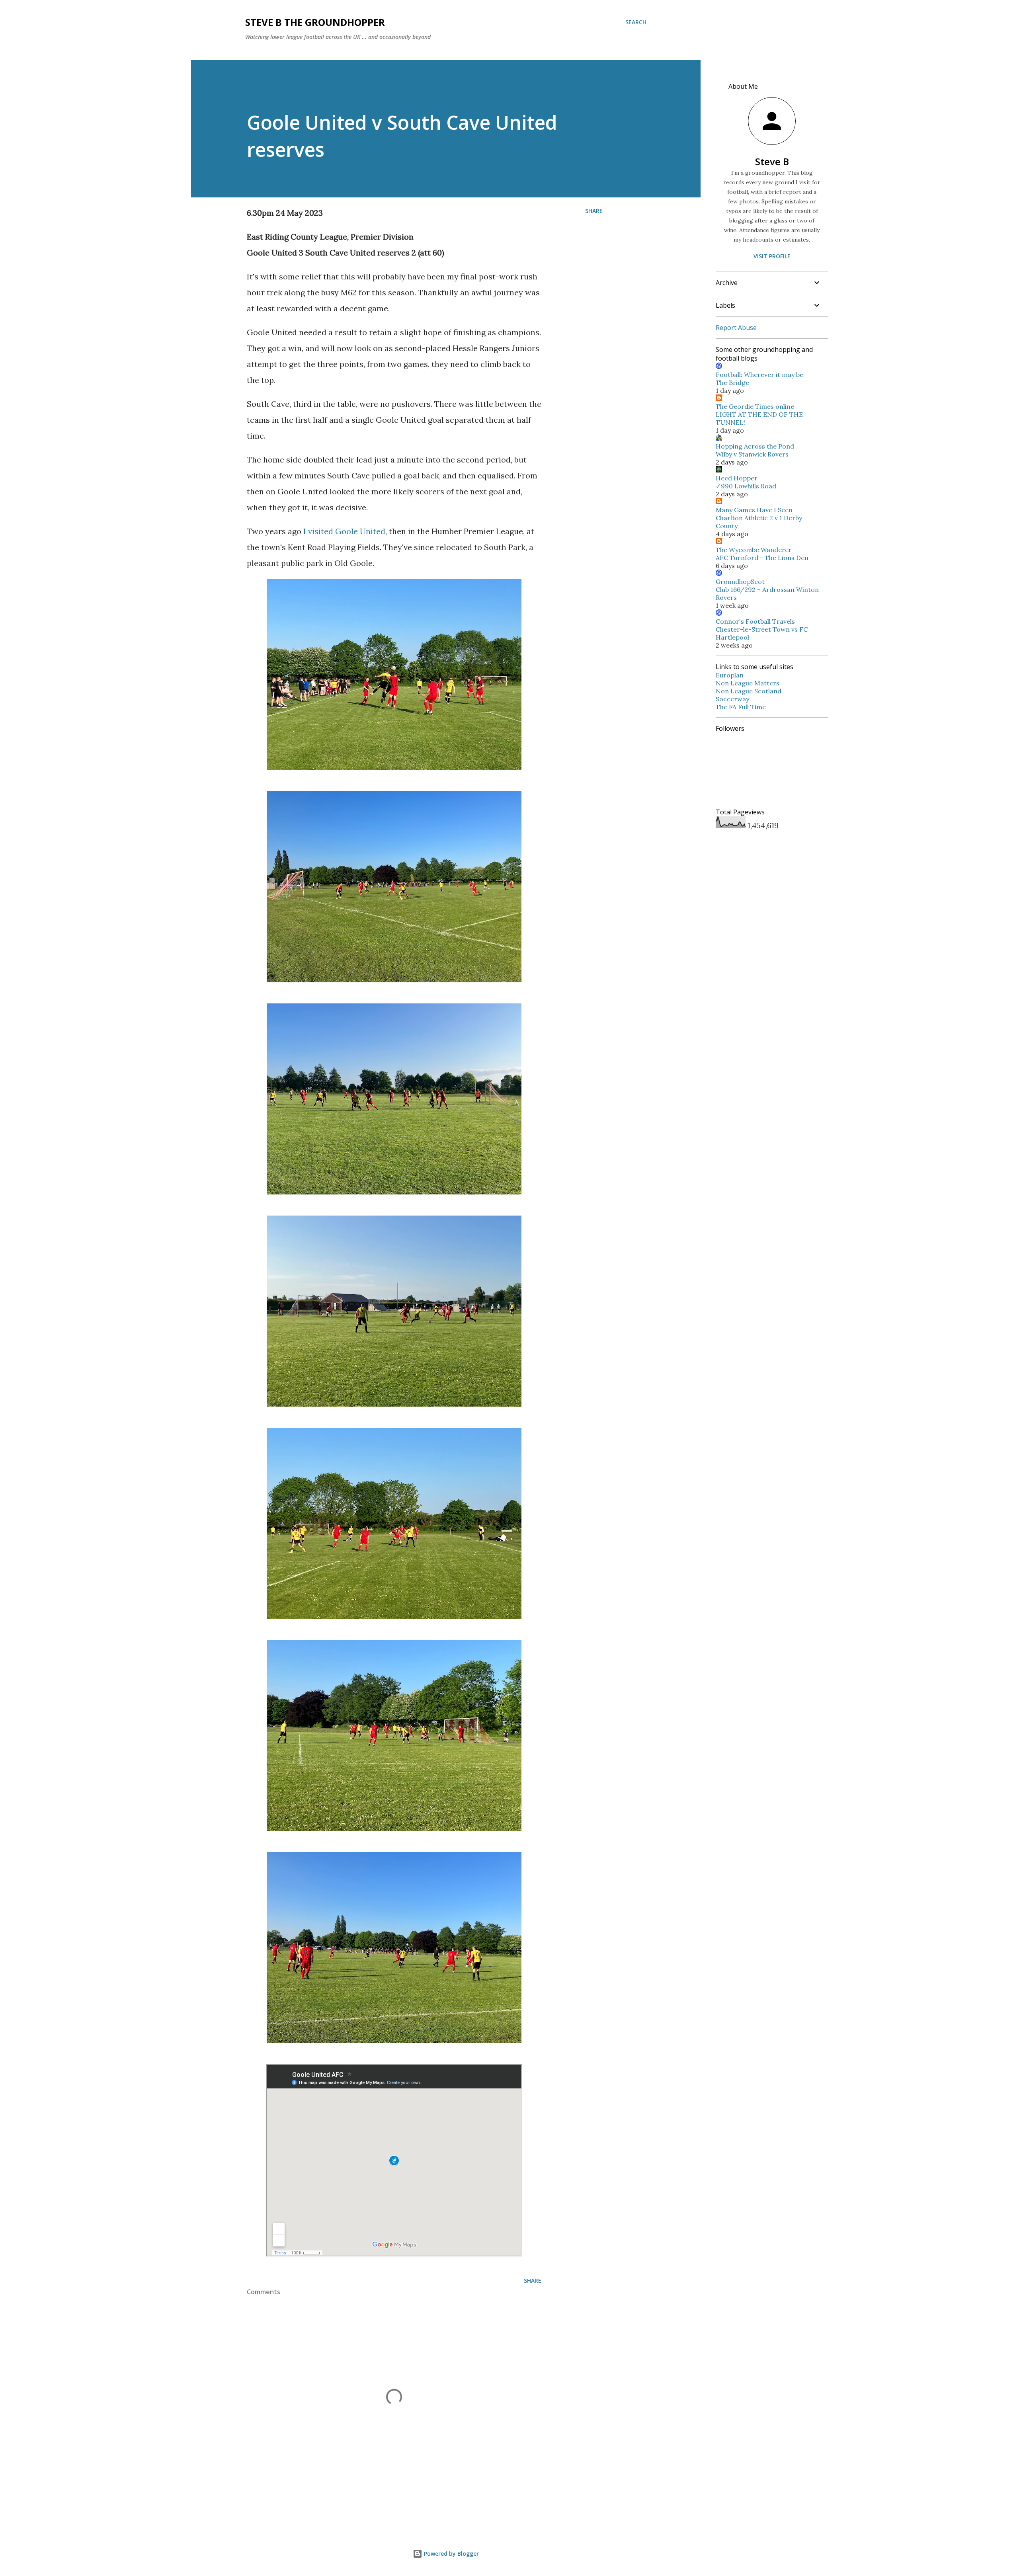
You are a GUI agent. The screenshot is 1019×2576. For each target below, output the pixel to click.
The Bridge (732, 382)
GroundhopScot (740, 582)
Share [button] (594, 211)
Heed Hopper (737, 478)
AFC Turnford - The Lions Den (762, 558)
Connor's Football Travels (755, 621)
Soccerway (732, 699)
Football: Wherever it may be (759, 375)
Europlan (730, 675)
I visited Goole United (344, 531)
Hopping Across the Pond (755, 446)
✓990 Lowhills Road (746, 486)
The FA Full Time (741, 707)
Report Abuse (736, 328)
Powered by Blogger (451, 2554)
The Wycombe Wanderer (754, 550)
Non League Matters (748, 683)
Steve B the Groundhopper (315, 22)
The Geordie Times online (755, 406)
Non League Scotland (749, 691)
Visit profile (772, 256)
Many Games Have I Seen (754, 510)
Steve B (772, 161)
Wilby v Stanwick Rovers (752, 454)
